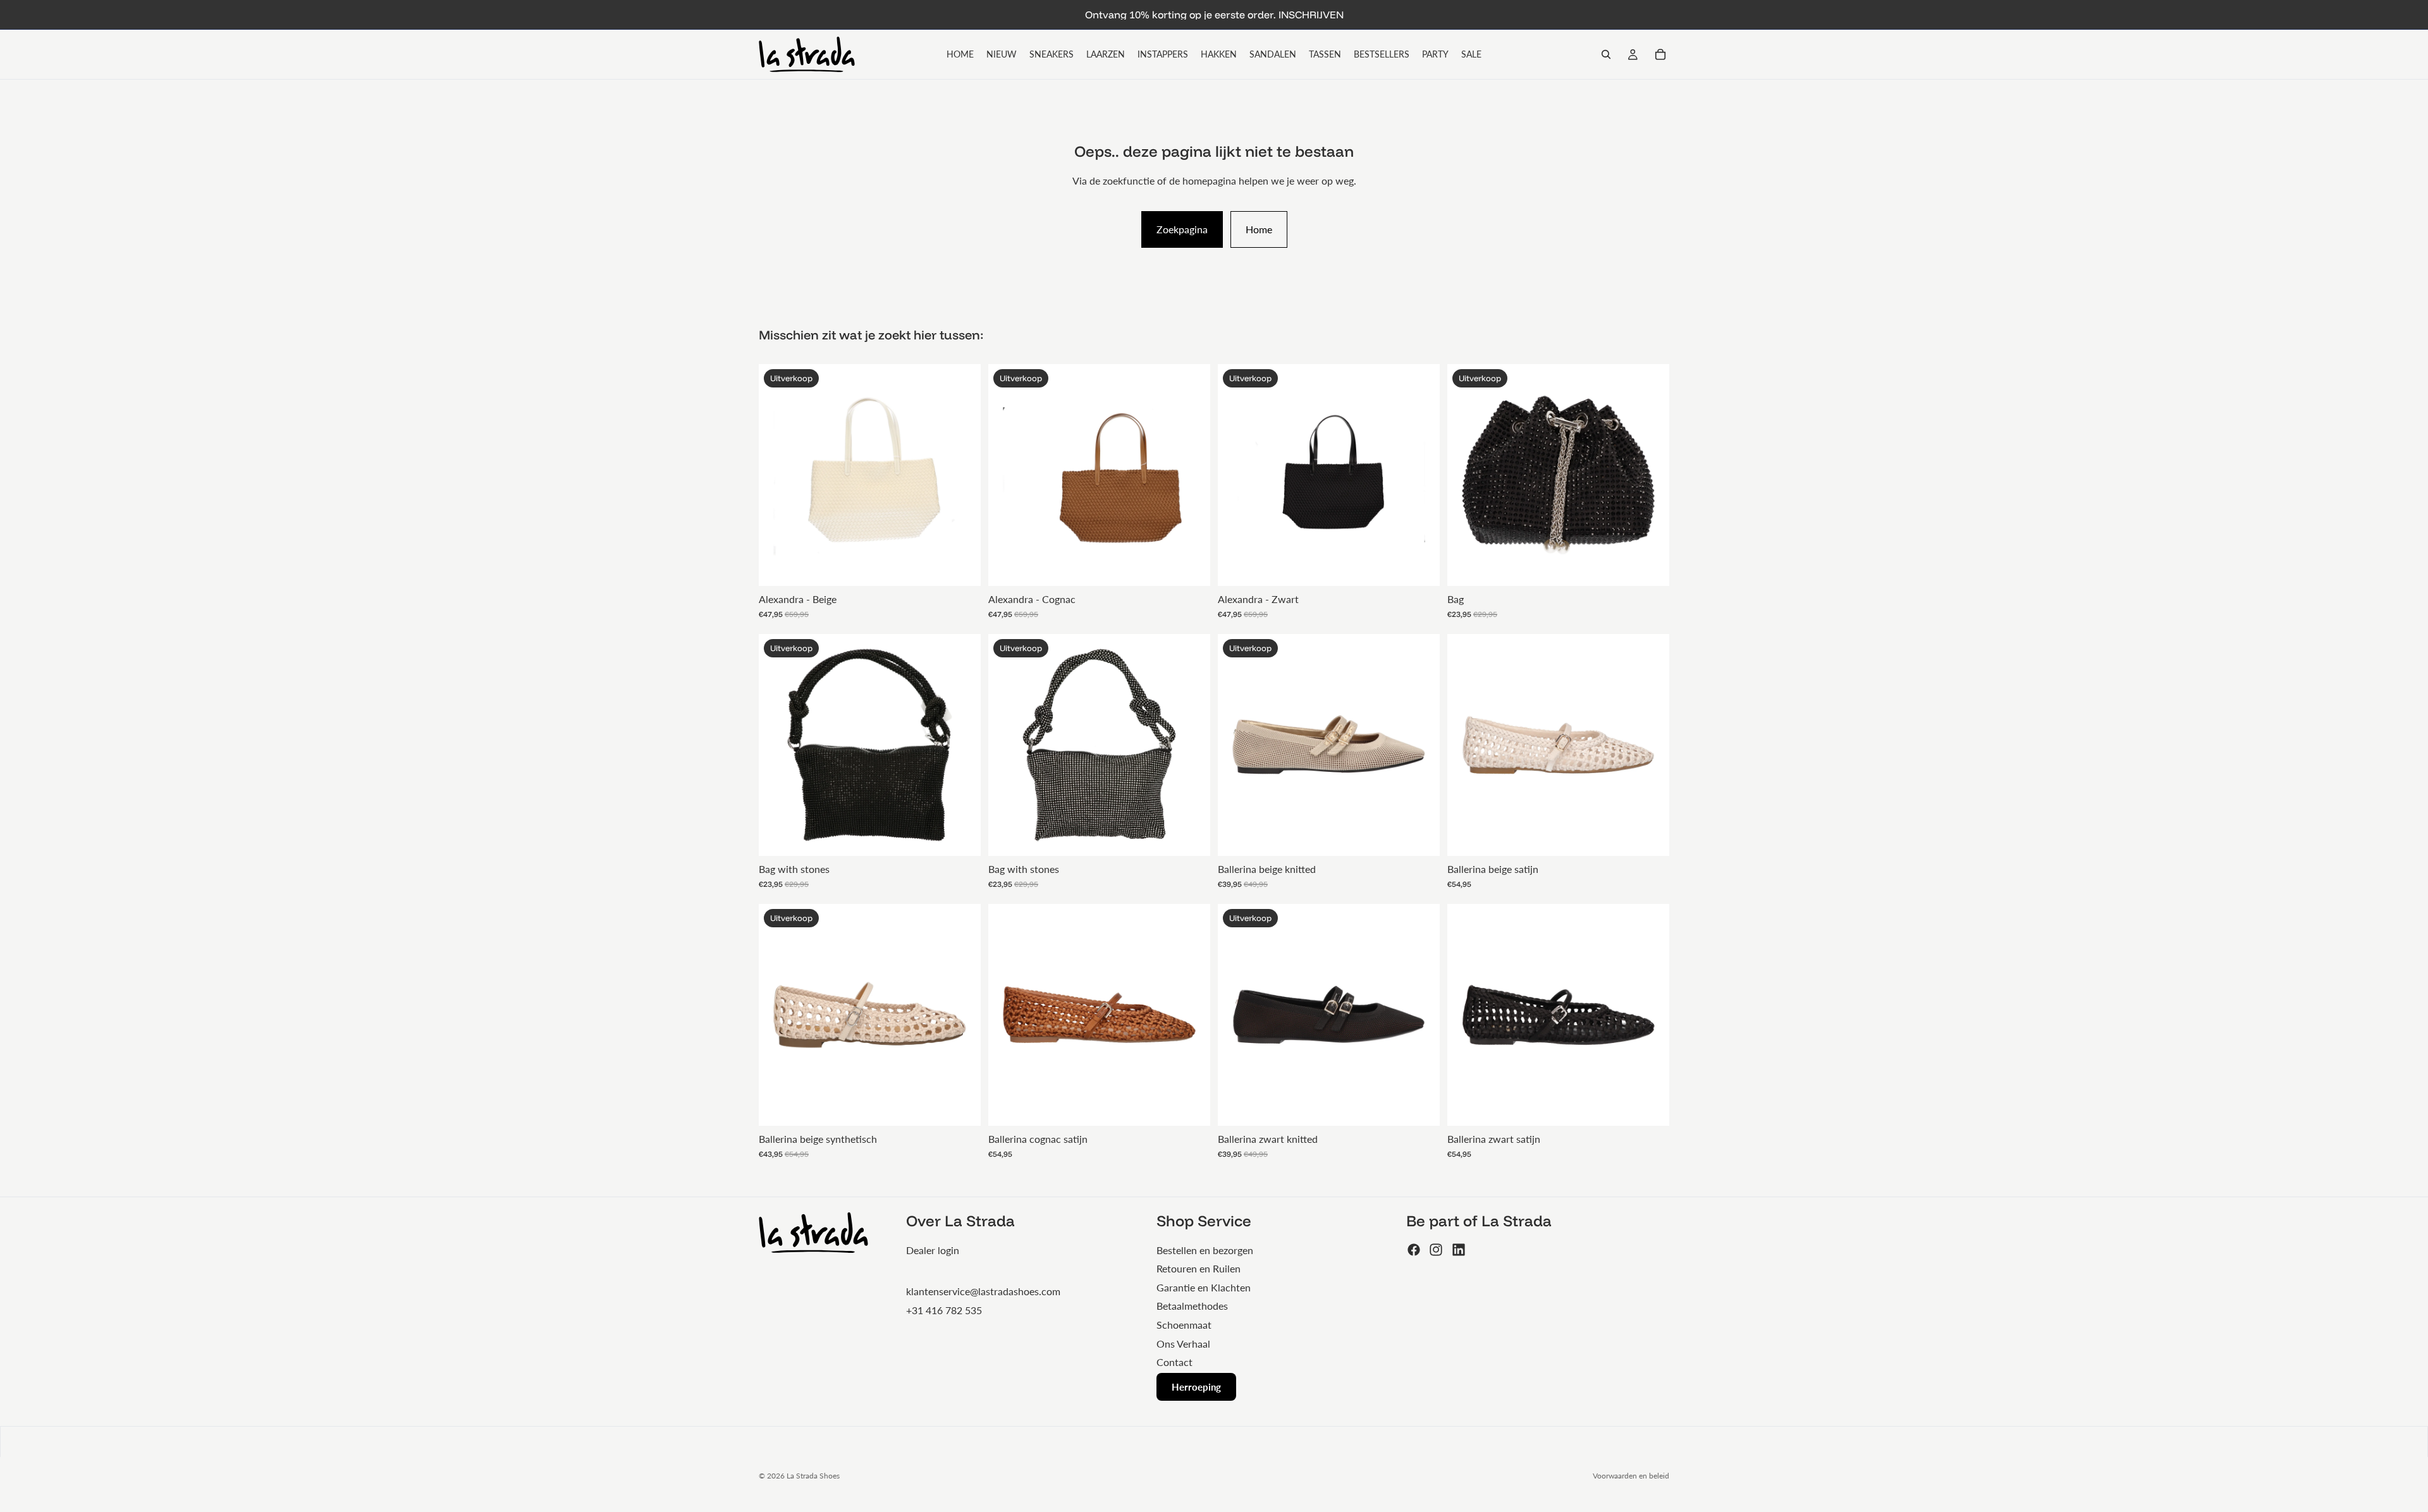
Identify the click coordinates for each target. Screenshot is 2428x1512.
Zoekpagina (1182, 229)
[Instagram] (1436, 1250)
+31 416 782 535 (944, 1310)
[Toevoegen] (961, 566)
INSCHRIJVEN (1311, 15)
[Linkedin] (1459, 1250)
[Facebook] (1414, 1250)
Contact (1174, 1362)
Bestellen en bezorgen (1205, 1250)
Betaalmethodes (1192, 1306)
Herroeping (1196, 1387)
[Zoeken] (1606, 54)
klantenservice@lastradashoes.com (983, 1291)
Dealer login (933, 1250)
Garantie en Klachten (1204, 1287)
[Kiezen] (1420, 836)
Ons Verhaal (1183, 1344)
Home (1259, 229)
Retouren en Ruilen (1199, 1268)
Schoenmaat (1184, 1325)
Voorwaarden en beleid (1631, 1476)
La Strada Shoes (813, 1476)
